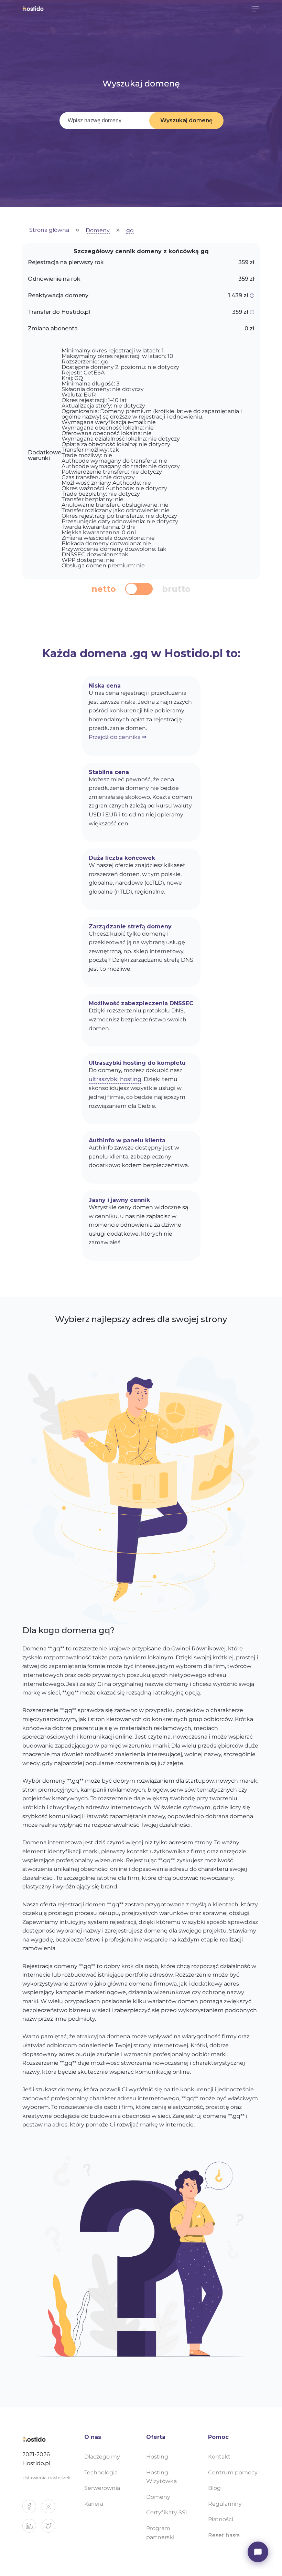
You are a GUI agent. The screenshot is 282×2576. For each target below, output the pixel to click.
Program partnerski (160, 2533)
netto (104, 589)
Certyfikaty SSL (167, 2512)
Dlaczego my (102, 2457)
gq (130, 231)
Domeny (98, 231)
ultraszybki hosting (115, 1079)
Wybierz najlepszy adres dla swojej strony (141, 1319)
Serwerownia (102, 2488)
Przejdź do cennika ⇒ (118, 737)
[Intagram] (51, 2509)
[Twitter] (51, 2528)
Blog (214, 2488)
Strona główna (49, 230)
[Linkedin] (32, 2528)
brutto (176, 589)
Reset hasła (224, 2535)
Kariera (94, 2504)
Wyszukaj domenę (186, 120)
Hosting (157, 2457)
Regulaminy (225, 2504)
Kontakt (219, 2457)
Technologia (101, 2472)
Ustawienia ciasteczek (47, 2478)
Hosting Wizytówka (161, 2477)
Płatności (221, 2519)
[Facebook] (32, 2509)
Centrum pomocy (233, 2472)
